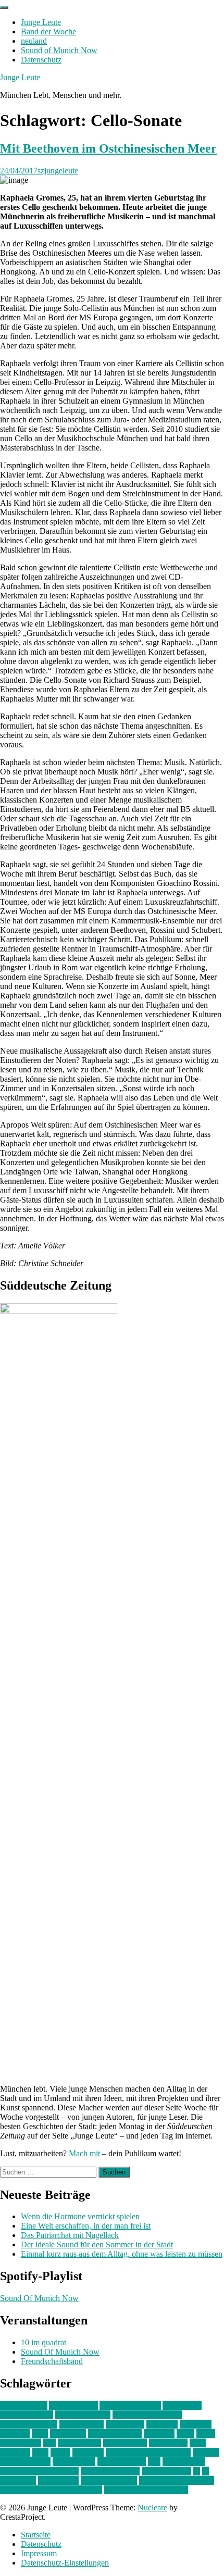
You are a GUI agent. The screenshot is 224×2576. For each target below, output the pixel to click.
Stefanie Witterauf (110, 2471)
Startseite (36, 2535)
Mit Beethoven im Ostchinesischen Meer (108, 148)
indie (40, 2434)
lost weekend (79, 2443)
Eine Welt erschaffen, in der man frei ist (86, 2226)
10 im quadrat (43, 2342)
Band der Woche (48, 32)
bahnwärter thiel (27, 2415)
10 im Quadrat (24, 2405)
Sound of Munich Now (59, 50)
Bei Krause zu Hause (147, 2415)
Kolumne (159, 2434)
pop (154, 2462)
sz (197, 2471)
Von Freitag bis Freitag (177, 2480)
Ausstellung (182, 2405)
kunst (185, 2434)
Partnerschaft (74, 2462)
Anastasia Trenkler (130, 2405)
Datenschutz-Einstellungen (65, 2563)
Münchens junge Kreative (148, 2452)
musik (60, 2452)
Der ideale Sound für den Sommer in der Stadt (97, 2244)
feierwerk (162, 2424)
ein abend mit (82, 2424)
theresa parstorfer (109, 2480)
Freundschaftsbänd (52, 2361)
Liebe (206, 2434)
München (88, 2452)
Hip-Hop (15, 2434)
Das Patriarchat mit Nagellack (70, 2235)
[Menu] (4, 7)
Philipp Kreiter (122, 2462)
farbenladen (125, 2424)
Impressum (39, 2553)
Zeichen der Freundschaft (146, 2490)
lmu (49, 2443)
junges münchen (115, 2434)
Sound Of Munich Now (39, 2298)
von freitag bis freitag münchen (51, 2490)
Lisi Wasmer (21, 2443)
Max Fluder (168, 2443)
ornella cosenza (25, 2462)
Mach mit (84, 2153)
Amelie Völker (73, 2405)
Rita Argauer (184, 2462)
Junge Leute (41, 22)
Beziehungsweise (29, 2424)
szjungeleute (58, 171)
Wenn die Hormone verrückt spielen (80, 2216)
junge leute (68, 2434)
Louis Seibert (125, 2443)
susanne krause (166, 2471)
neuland (34, 41)
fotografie (196, 2424)
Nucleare (152, 2508)
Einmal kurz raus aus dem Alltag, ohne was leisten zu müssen (122, 2254)
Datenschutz (41, 60)
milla (40, 2452)
